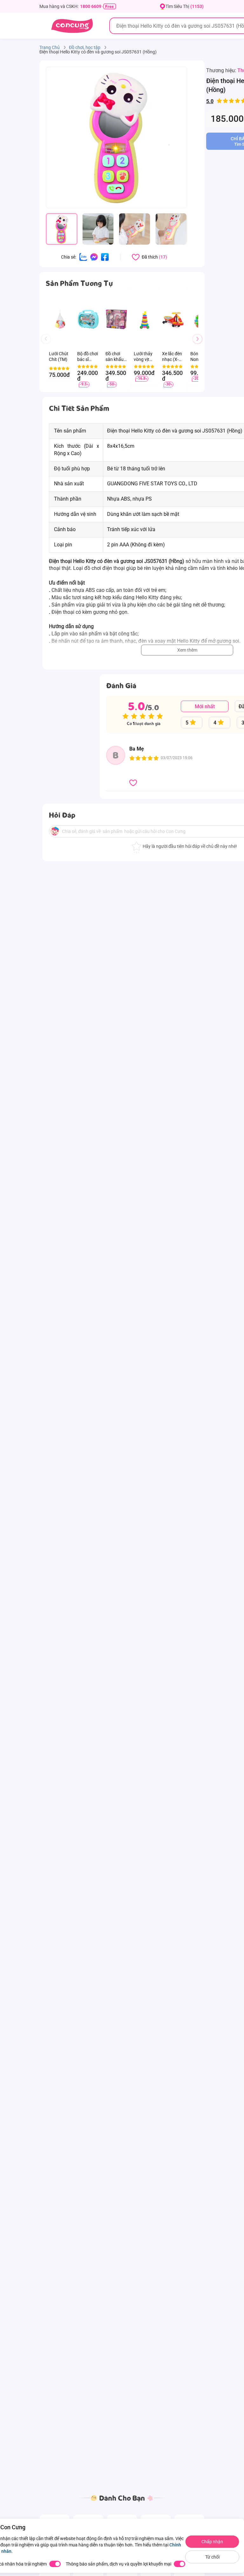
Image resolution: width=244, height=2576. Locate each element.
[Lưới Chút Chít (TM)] (60, 319)
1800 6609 (91, 6)
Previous (49, 345)
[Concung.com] (72, 26)
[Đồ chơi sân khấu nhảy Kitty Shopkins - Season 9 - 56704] (116, 319)
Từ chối (212, 2557)
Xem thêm (187, 650)
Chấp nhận (212, 2542)
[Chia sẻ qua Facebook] (105, 257)
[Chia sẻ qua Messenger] (94, 257)
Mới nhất (205, 706)
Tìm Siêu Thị (185, 6)
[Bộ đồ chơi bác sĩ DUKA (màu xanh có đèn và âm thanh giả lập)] (88, 319)
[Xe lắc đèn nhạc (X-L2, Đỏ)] (173, 319)
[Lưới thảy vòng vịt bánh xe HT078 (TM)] (145, 319)
